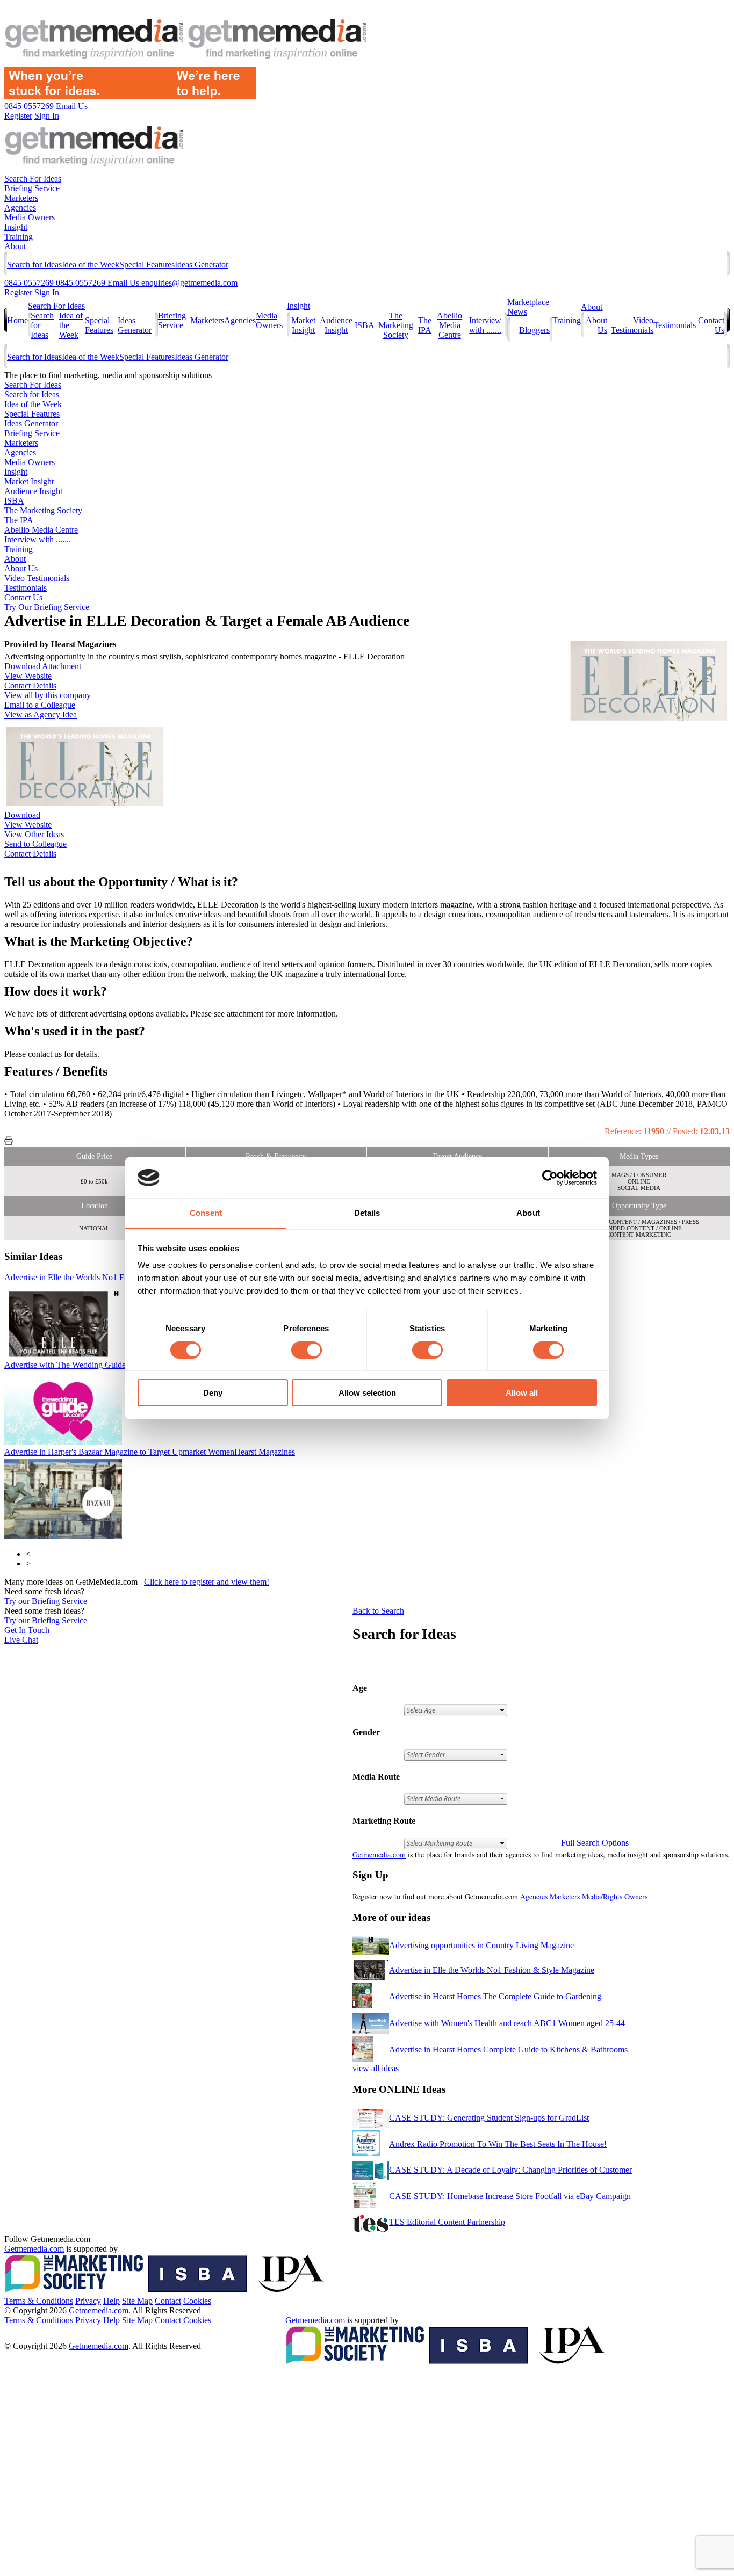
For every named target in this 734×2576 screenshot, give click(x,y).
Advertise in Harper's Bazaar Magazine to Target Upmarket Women (150, 1452)
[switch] (307, 1350)
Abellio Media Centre (449, 325)
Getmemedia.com (379, 1855)
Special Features (147, 264)
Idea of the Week (91, 264)
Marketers (21, 198)
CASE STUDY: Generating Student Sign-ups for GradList (489, 2118)
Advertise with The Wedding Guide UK (115, 1365)
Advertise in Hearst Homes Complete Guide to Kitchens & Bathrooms (508, 2049)
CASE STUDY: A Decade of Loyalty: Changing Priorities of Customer (510, 2170)
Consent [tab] (206, 1213)
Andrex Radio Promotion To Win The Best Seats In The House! (498, 2144)
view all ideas (376, 2068)
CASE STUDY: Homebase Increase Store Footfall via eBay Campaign (510, 2196)
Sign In (47, 292)
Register (18, 292)
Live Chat (21, 1640)
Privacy (88, 2301)
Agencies (20, 208)
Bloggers (534, 330)
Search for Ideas (34, 264)
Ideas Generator (202, 264)
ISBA (365, 325)
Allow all (522, 1393)
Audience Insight (336, 325)
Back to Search (378, 1611)
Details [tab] (367, 1213)
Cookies (197, 2301)
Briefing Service (32, 188)
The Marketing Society (396, 325)
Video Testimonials (632, 325)
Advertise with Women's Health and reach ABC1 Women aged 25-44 (507, 2023)
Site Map (137, 2301)
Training (19, 237)
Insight (16, 227)
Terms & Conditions (39, 2301)
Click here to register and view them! (207, 1582)
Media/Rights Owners (615, 1896)
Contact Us (23, 597)
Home (17, 320)
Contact (168, 2301)
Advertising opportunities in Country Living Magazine (481, 1945)
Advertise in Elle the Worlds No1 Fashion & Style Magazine (492, 1970)
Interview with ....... (485, 325)
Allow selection (367, 1393)
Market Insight (303, 325)
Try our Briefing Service (46, 1601)
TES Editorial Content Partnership (447, 2222)
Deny (213, 1393)
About (15, 246)
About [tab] (528, 1213)
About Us (21, 568)
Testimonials (675, 325)
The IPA (425, 325)
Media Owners (30, 217)
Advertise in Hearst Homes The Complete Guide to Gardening (495, 1996)
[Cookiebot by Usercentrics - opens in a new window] (550, 1178)
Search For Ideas (33, 179)
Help (111, 2301)
